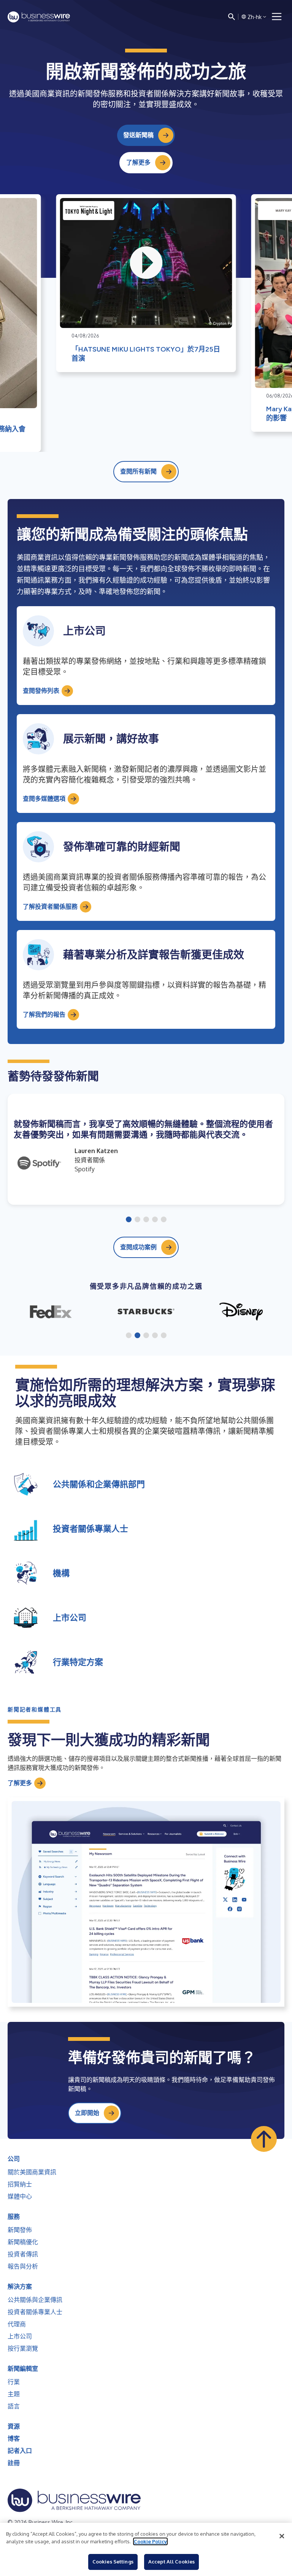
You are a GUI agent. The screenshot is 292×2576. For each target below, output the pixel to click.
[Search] (232, 17)
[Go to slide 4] (155, 1220)
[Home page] (39, 17)
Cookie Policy (150, 2541)
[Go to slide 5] (164, 1220)
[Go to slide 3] (146, 1220)
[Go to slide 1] (129, 1220)
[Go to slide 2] (137, 1220)
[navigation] (277, 17)
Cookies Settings (113, 2562)
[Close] (282, 2536)
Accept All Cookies (171, 2562)
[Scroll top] (264, 2139)
